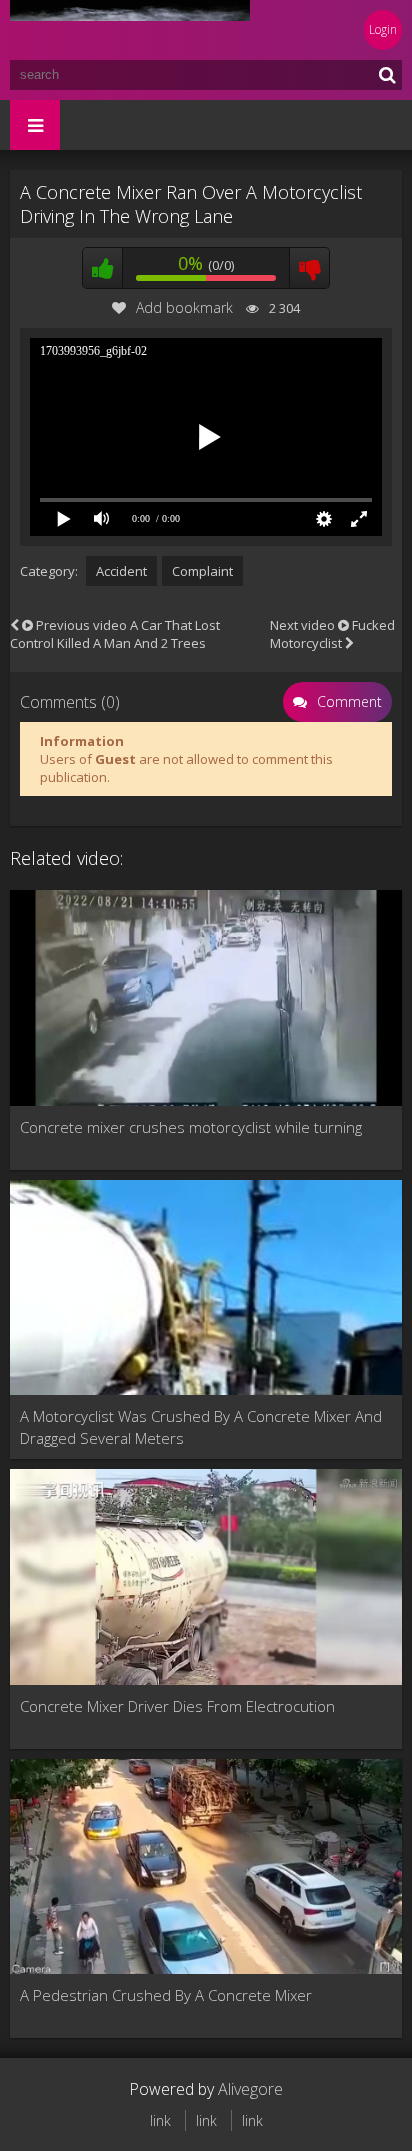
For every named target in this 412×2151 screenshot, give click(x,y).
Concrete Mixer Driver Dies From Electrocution (177, 1706)
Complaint (202, 571)
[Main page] (130, 30)
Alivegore (250, 2089)
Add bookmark (184, 307)
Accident (121, 571)
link (160, 2120)
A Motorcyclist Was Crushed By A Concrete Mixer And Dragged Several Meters (201, 1427)
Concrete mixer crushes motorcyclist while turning (191, 1127)
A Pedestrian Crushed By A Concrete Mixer (166, 1995)
